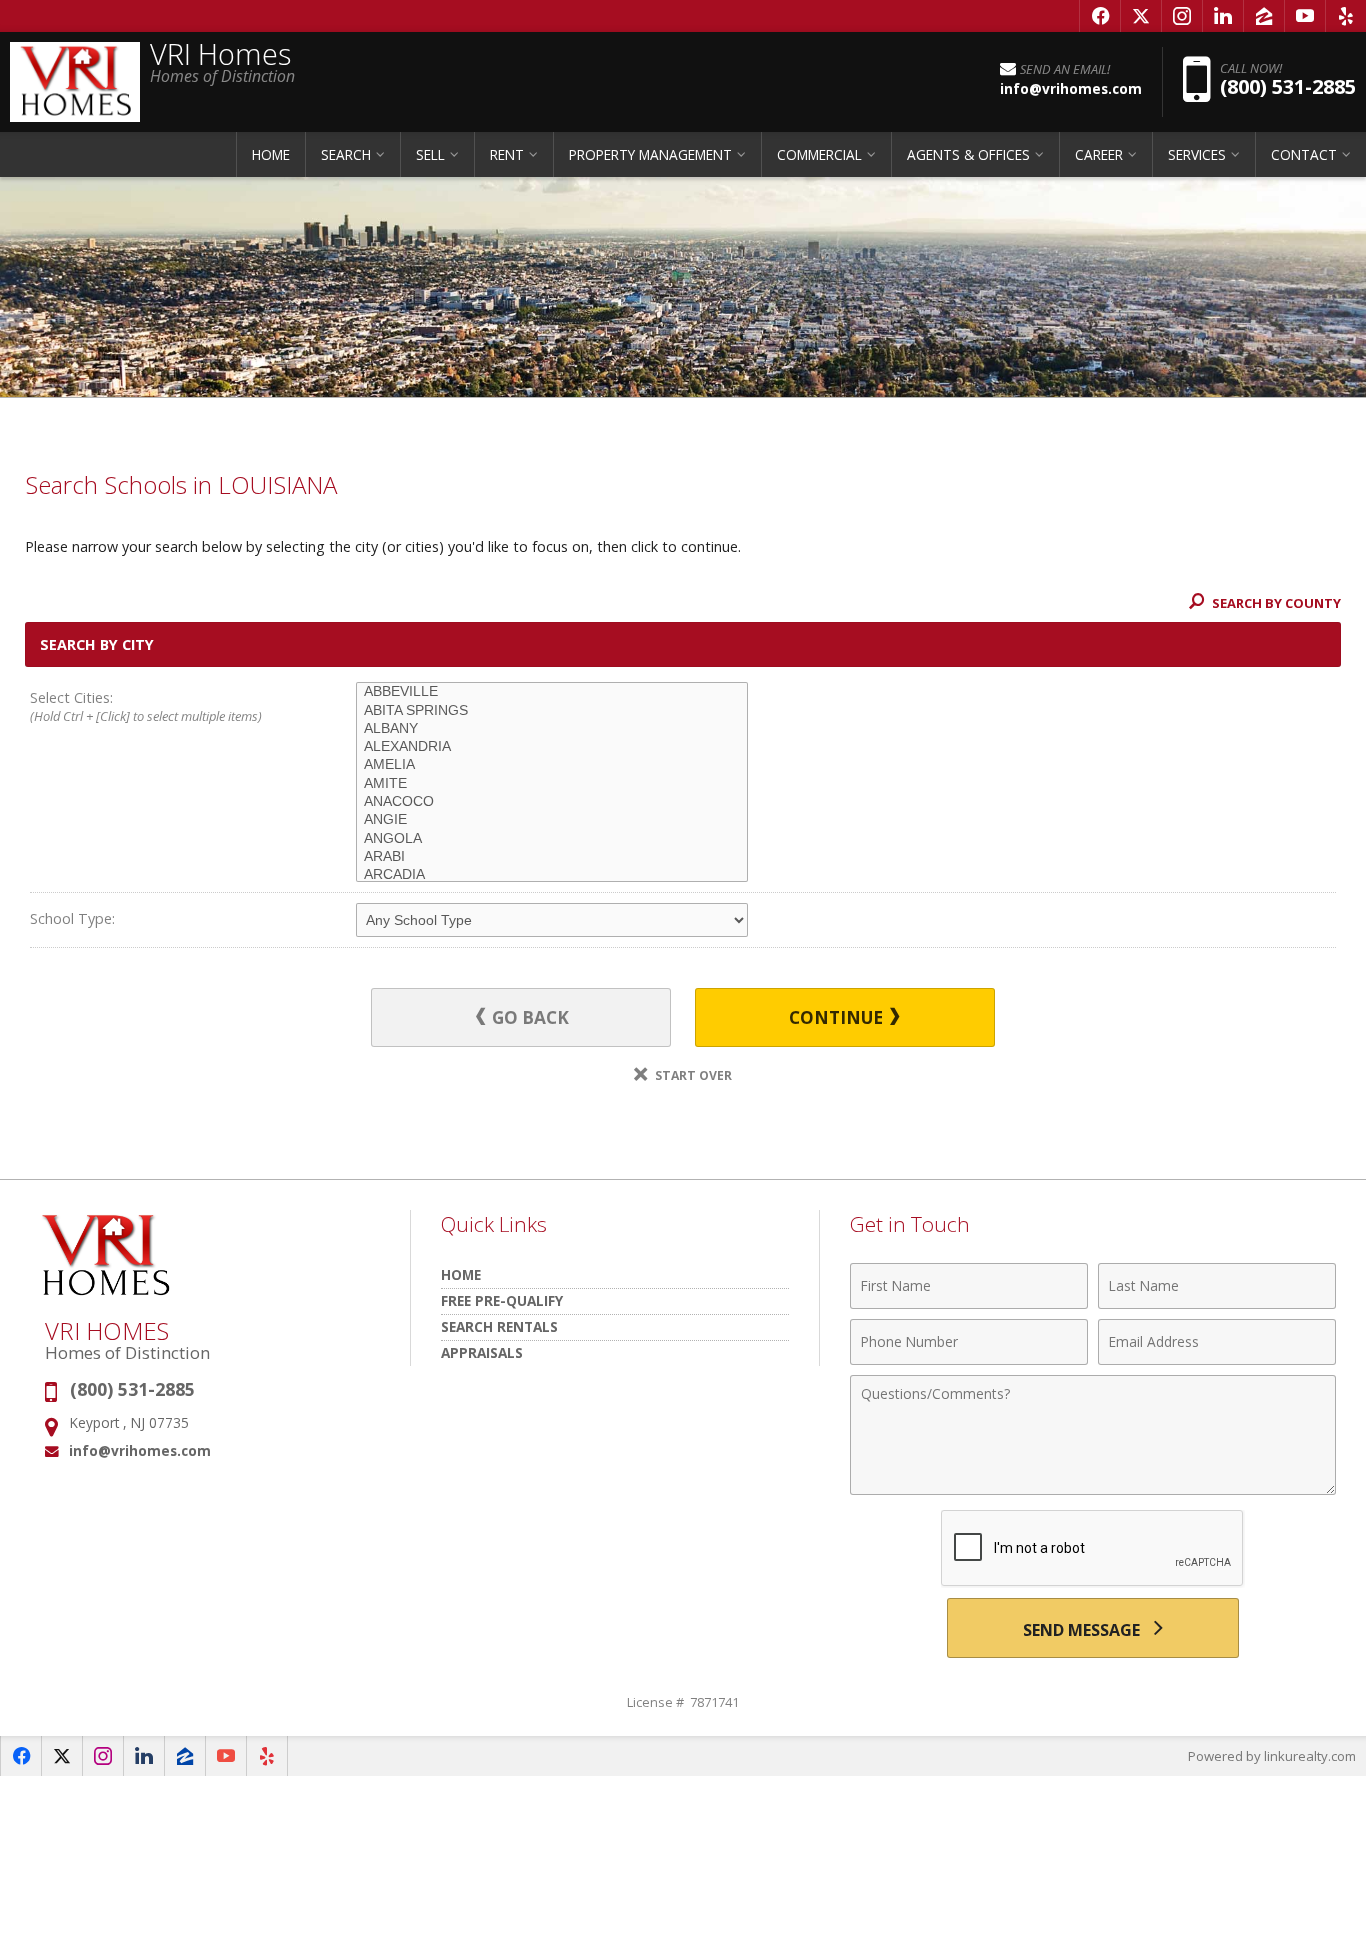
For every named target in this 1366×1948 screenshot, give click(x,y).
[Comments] (1093, 1489)
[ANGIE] (552, 820)
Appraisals (482, 1352)
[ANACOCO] (552, 802)
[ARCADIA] (552, 875)
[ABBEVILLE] (552, 692)
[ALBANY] (552, 729)
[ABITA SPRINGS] (552, 711)
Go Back (528, 1017)
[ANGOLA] (552, 839)
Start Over (692, 1075)
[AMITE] (552, 784)
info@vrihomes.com (140, 1450)
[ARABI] (552, 857)
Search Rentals (499, 1326)
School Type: (72, 918)
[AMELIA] (552, 765)
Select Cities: (146, 706)
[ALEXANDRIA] (552, 747)
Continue (838, 1017)
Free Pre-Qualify (502, 1300)
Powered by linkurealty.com (1272, 1756)
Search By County (1275, 603)
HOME (271, 154)
